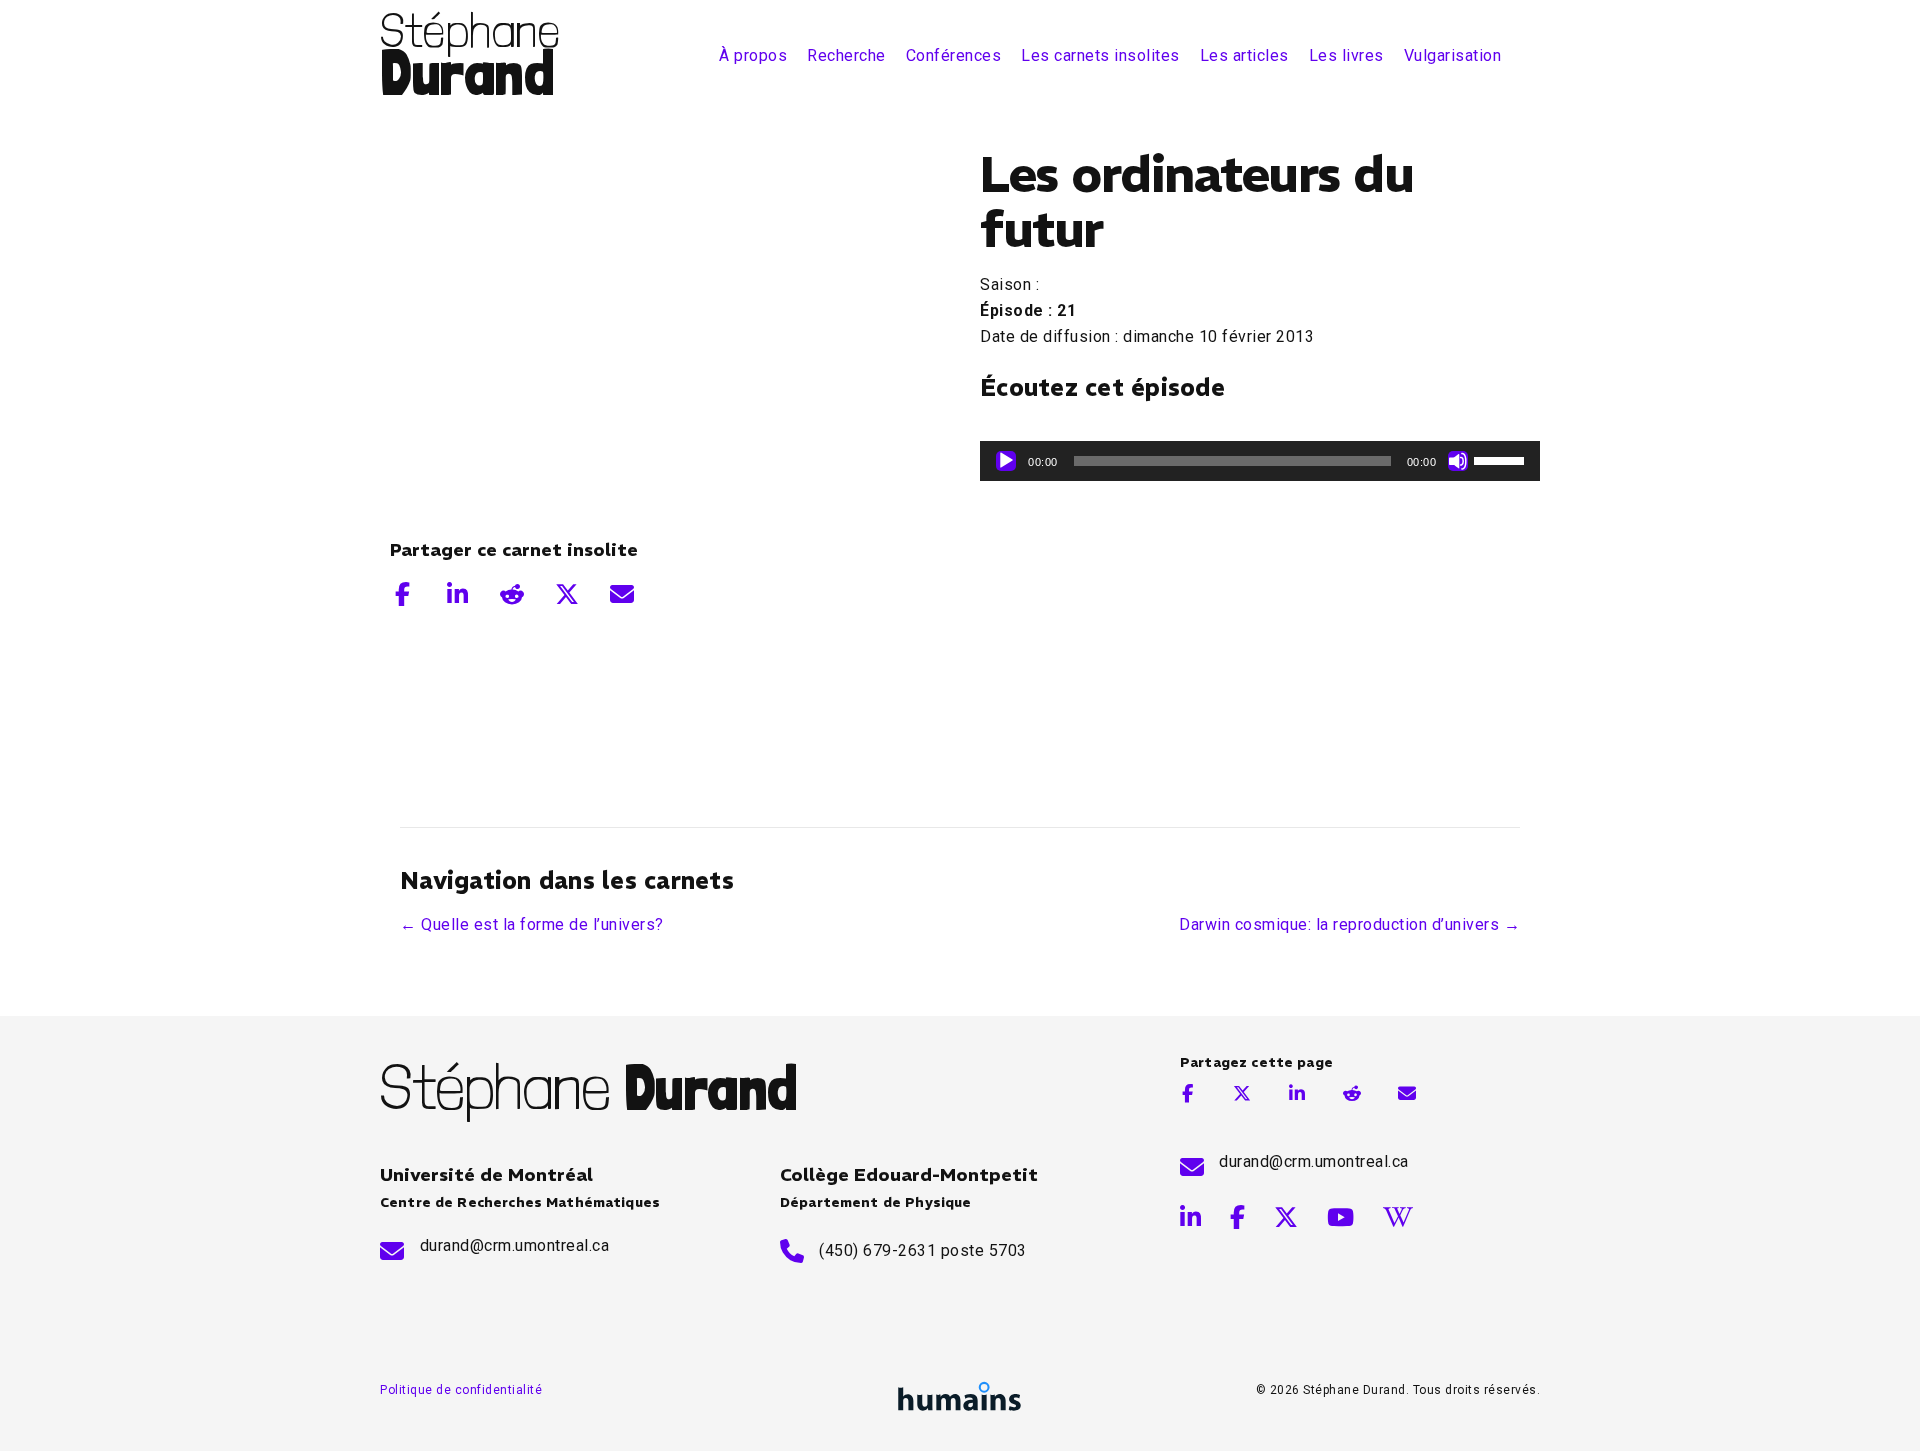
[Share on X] (567, 593)
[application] (1260, 461)
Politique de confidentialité (461, 1390)
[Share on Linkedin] (457, 593)
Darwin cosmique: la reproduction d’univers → (1349, 924)
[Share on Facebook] (402, 593)
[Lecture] (1006, 461)
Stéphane (470, 30)
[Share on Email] (622, 593)
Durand (467, 71)
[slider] (1502, 459)
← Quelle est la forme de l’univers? (532, 924)
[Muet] (1458, 461)
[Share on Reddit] (512, 593)
